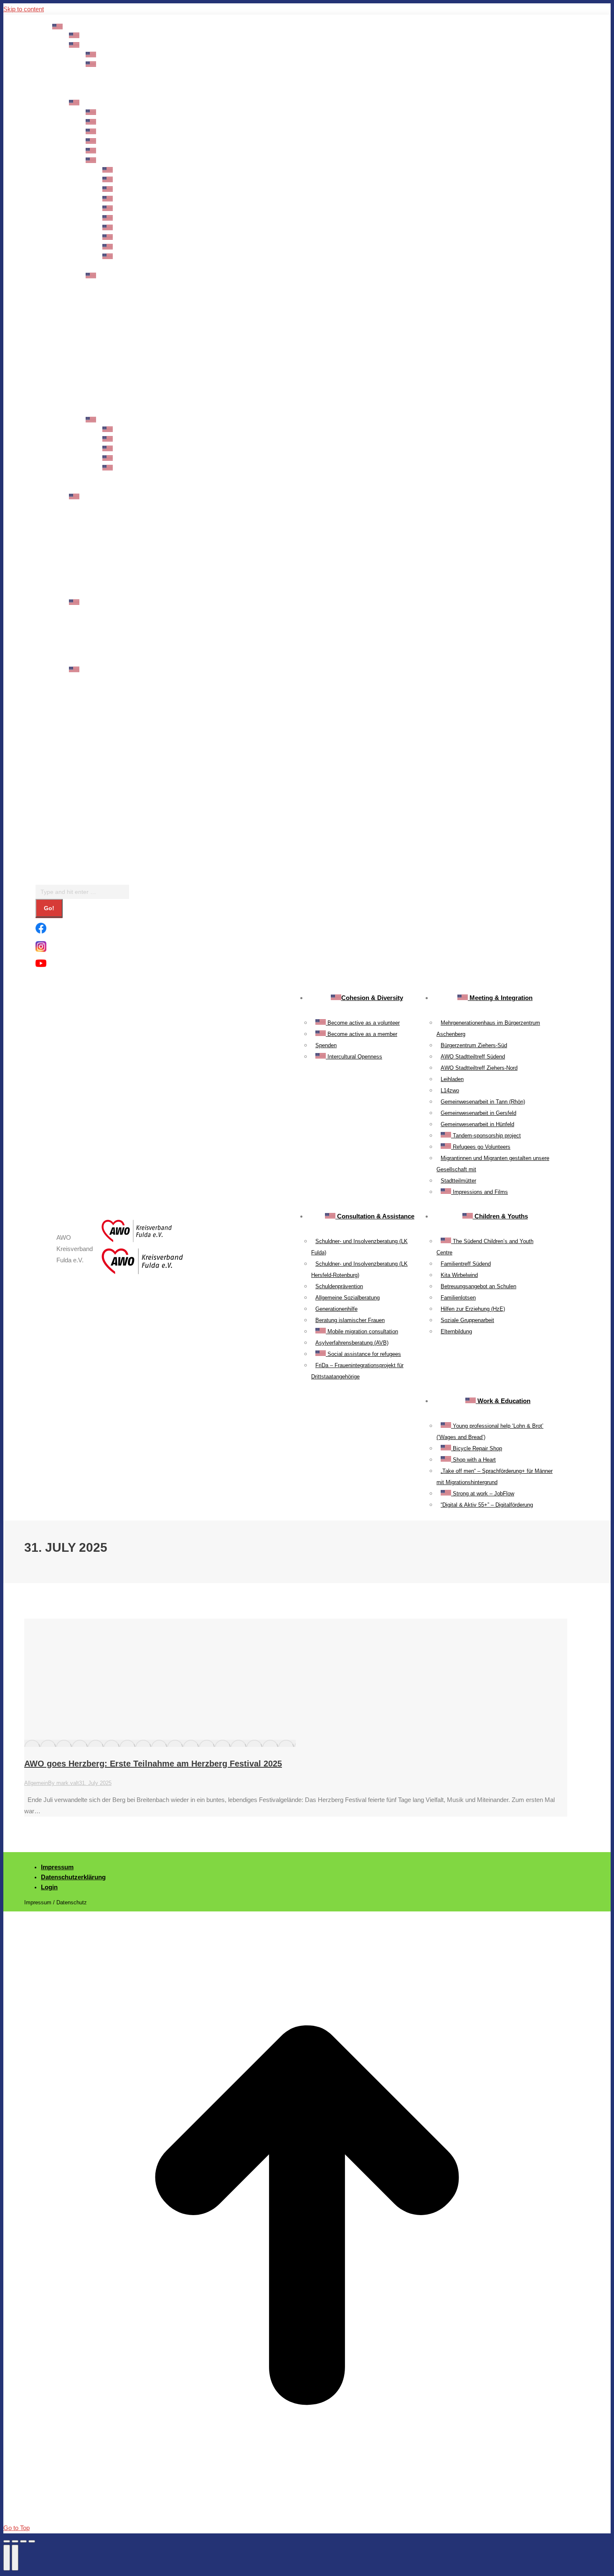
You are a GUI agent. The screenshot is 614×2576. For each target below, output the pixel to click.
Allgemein (36, 1783)
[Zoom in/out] (32, 2541)
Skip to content (24, 9)
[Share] (15, 2541)
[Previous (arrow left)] (7, 2558)
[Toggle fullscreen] (23, 2541)
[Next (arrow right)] (15, 2558)
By (63, 1783)
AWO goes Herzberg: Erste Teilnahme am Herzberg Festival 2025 (153, 1764)
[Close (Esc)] (7, 2541)
